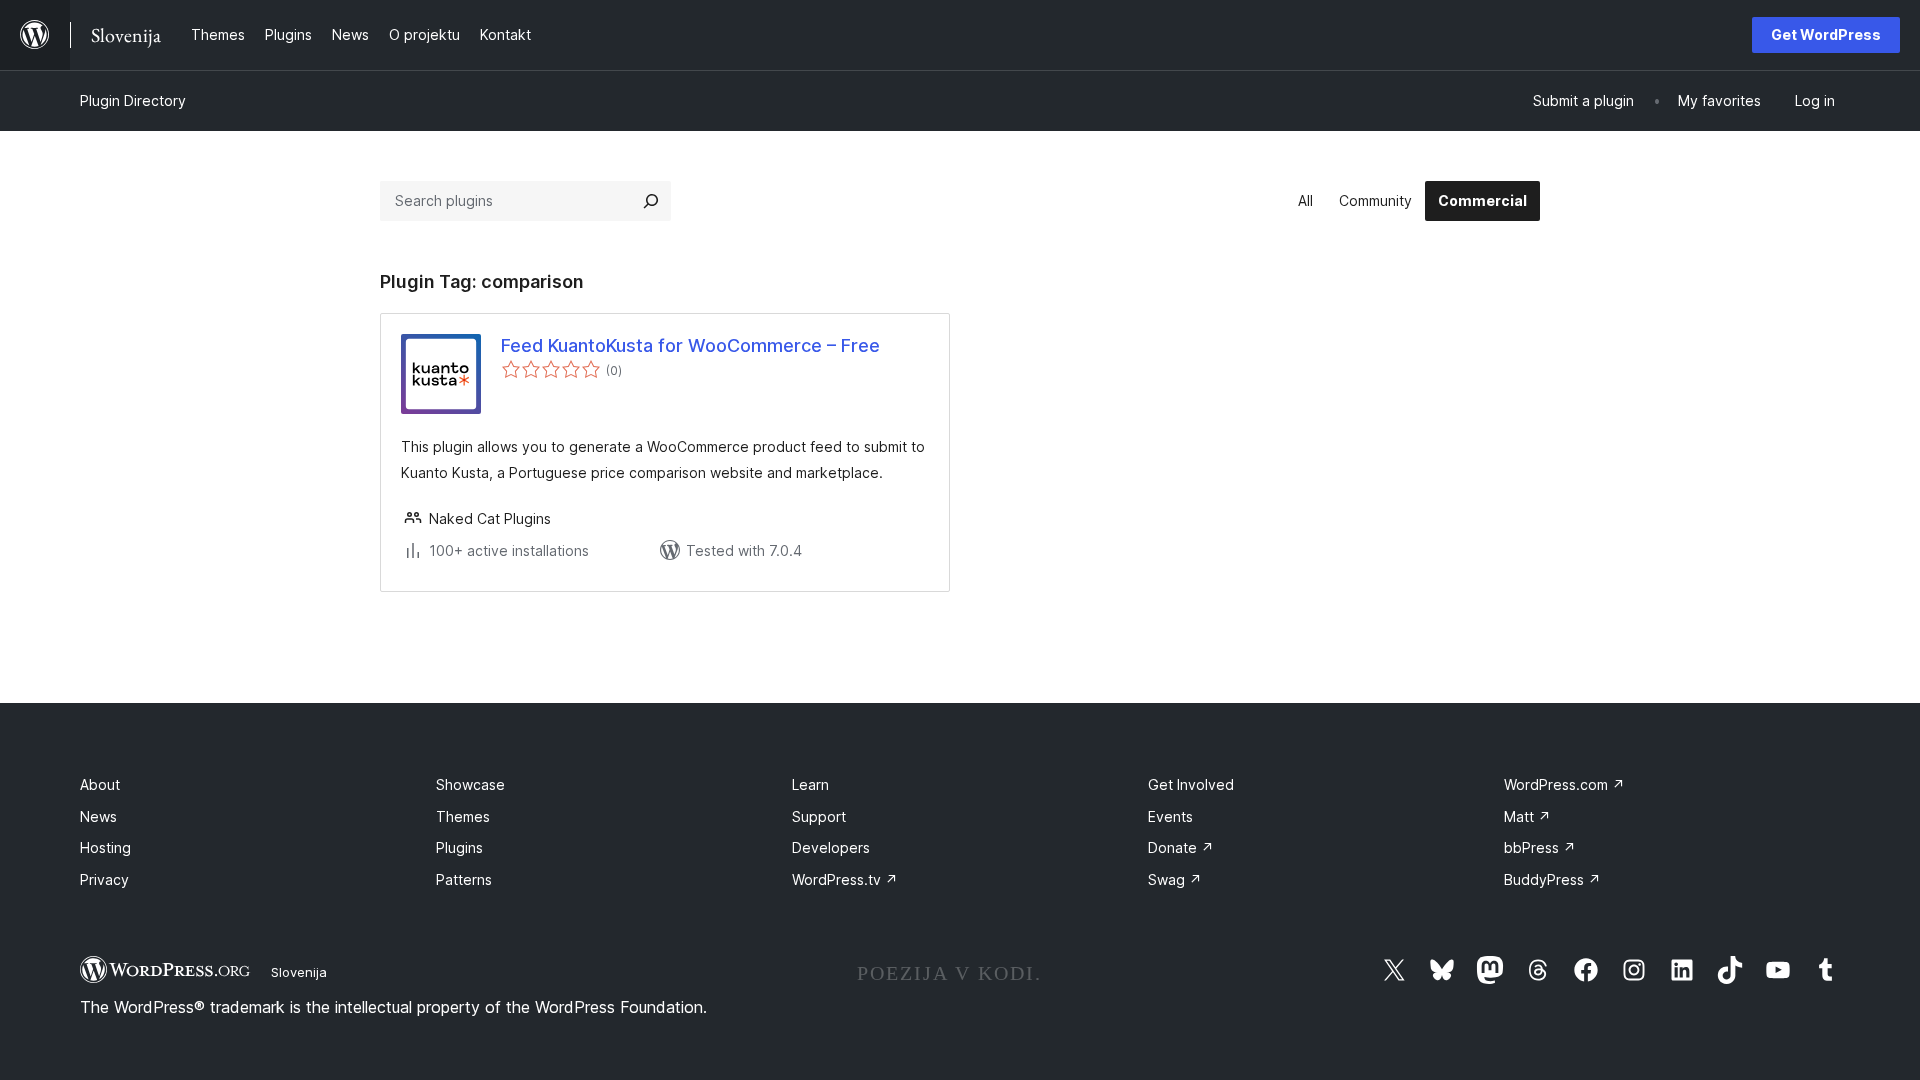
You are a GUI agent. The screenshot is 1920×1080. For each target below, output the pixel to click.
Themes (463, 816)
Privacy (104, 879)
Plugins (459, 847)
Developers (831, 847)
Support (819, 816)
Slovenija (299, 972)
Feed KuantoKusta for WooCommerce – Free (690, 345)
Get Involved (1191, 784)
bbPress (1540, 847)
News (98, 816)
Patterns (464, 879)
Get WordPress (1826, 34)
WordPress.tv (845, 879)
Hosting (105, 847)
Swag (1175, 879)
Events (1170, 816)
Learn (810, 784)
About (100, 784)
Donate (1181, 847)
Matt (1527, 816)
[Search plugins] (651, 201)
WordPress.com (1564, 784)
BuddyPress (1552, 879)
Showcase (470, 784)
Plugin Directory (133, 100)
